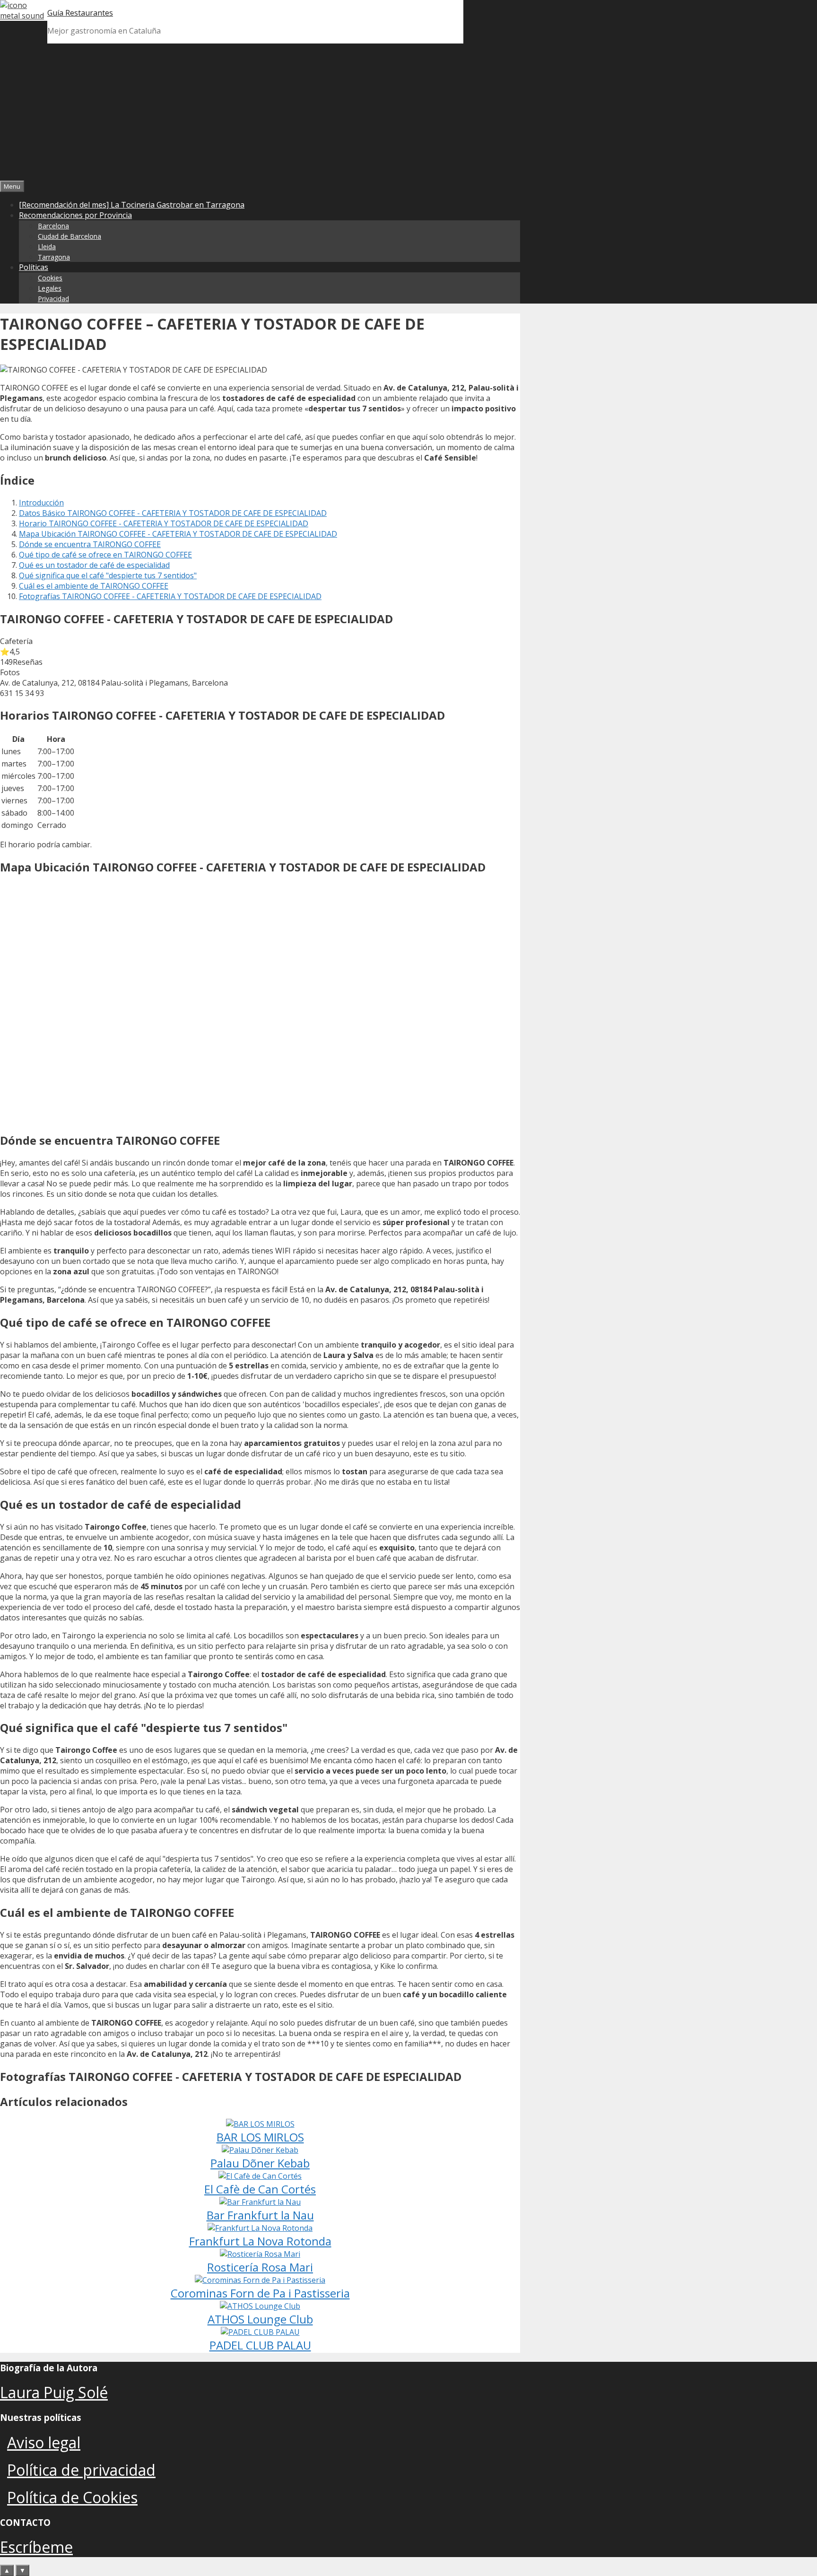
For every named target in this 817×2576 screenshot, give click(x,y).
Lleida (47, 247)
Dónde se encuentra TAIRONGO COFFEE (90, 544)
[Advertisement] (408, 110)
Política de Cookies (72, 2497)
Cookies (50, 278)
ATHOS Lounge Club (260, 2319)
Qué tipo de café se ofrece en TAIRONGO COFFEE (105, 555)
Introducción (41, 503)
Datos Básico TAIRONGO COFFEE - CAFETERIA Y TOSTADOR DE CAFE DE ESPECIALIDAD (173, 513)
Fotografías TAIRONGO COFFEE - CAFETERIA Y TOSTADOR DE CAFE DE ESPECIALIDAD (170, 596)
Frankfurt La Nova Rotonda (260, 2241)
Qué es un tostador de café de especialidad (94, 565)
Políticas (34, 267)
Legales (50, 288)
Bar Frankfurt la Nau (260, 2215)
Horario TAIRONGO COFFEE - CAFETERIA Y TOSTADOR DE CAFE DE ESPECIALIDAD (164, 523)
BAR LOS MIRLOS (260, 2137)
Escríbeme (36, 2547)
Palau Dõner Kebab (260, 2163)
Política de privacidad (81, 2470)
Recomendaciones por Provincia (75, 215)
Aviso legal (44, 2442)
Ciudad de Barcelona (70, 236)
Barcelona (53, 226)
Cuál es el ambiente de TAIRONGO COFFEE (94, 586)
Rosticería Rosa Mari (260, 2267)
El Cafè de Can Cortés (260, 2189)
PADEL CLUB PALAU (260, 2345)
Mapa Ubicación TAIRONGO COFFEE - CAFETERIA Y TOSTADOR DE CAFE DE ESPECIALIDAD (178, 534)
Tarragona (54, 257)
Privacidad (53, 299)
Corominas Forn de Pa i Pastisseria (260, 2293)
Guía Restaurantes (80, 13)
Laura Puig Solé (54, 2392)
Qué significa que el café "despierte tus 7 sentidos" (108, 575)
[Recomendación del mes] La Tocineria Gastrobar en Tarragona (132, 205)
